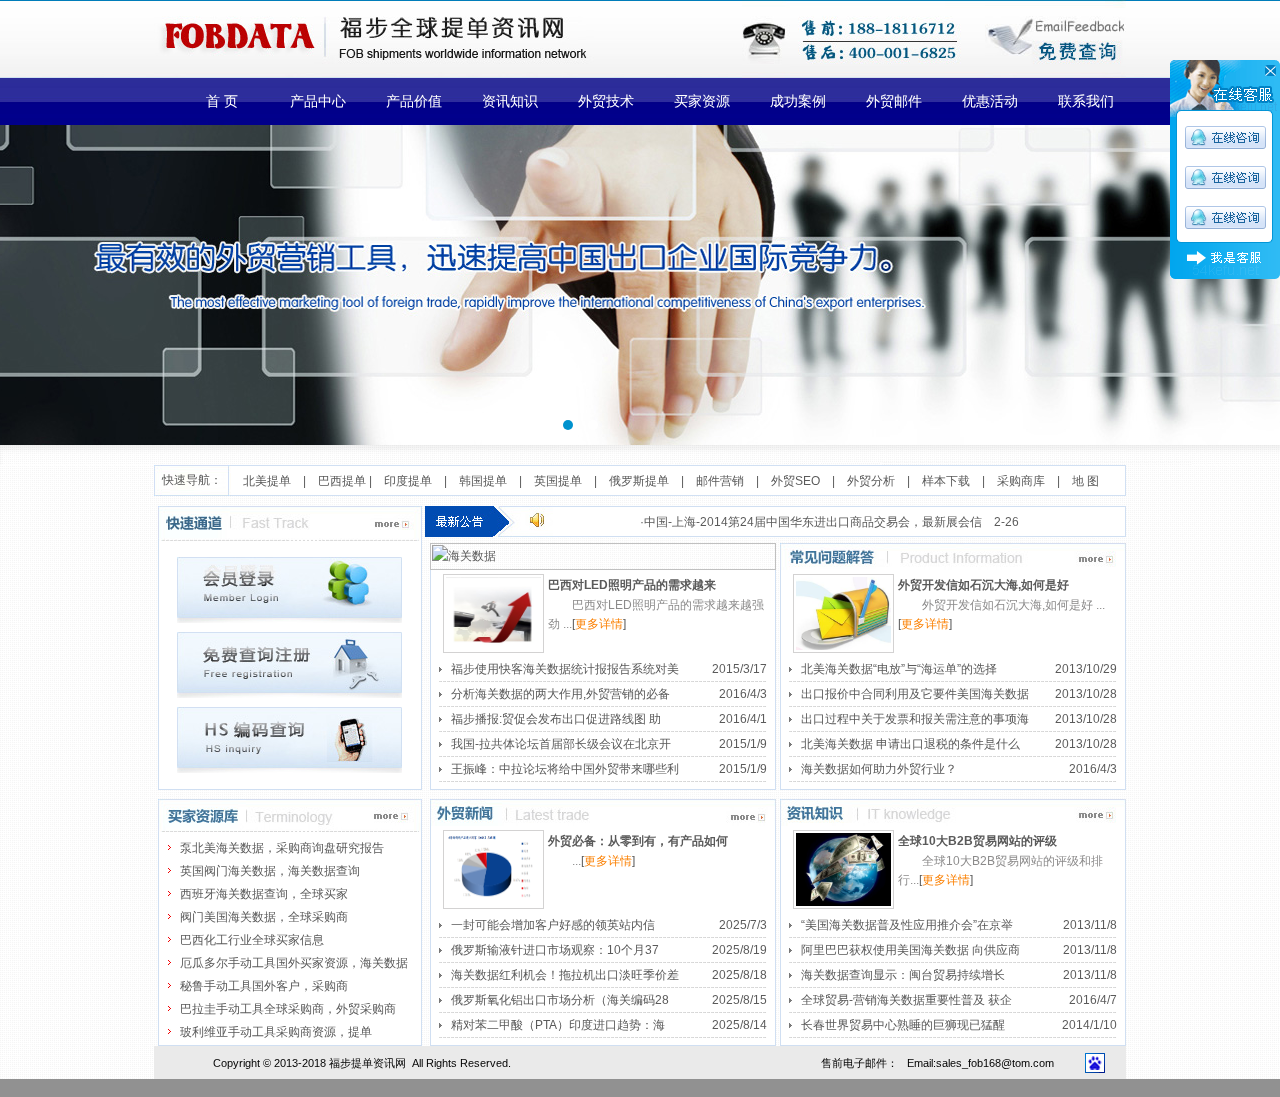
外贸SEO (795, 481)
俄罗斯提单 (639, 481)
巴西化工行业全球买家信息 (252, 940)
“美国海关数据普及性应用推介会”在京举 (907, 925)
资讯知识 (510, 101)
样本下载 (946, 481)
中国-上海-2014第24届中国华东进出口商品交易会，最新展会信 (813, 522)
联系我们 (1086, 101)
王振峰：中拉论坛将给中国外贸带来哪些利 (565, 769)
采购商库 (1021, 481)
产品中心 (318, 101)
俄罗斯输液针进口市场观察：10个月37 (555, 950)
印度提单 (414, 481)
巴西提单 (342, 481)
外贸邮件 (894, 101)
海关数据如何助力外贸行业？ (879, 769)
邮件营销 (720, 481)
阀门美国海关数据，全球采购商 (264, 917)
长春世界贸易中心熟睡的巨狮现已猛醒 (903, 1025)
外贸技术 (606, 101)
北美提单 (267, 481)
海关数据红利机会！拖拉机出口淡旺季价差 (565, 975)
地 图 (1085, 481)
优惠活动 (990, 101)
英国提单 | (571, 481)
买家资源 (702, 101)
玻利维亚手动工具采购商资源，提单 (276, 1032)
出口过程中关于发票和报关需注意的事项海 (915, 719)
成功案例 (798, 101)
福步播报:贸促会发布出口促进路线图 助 (556, 719)
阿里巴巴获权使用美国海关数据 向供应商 (910, 950)
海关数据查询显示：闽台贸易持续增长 (903, 975)
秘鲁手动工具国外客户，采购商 (264, 986)
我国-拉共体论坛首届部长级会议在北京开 (561, 744)
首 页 (222, 101)
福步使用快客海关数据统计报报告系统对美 (565, 669)
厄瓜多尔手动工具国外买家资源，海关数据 (294, 963)
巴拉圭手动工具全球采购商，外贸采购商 (288, 1009)
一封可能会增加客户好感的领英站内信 (553, 925)
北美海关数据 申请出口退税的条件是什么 (910, 744)
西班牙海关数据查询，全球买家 (264, 894)
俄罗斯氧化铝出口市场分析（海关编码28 (560, 1000)
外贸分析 (871, 481)
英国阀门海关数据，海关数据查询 (270, 871)
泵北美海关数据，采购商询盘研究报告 (282, 848)
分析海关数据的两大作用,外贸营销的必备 (560, 694)
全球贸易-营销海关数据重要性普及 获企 (906, 1000)
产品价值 (414, 101)
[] (599, 624)
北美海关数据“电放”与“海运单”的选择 (899, 669)
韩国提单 (489, 481)
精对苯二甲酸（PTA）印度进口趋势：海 (558, 1025)
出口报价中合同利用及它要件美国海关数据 (915, 694)
